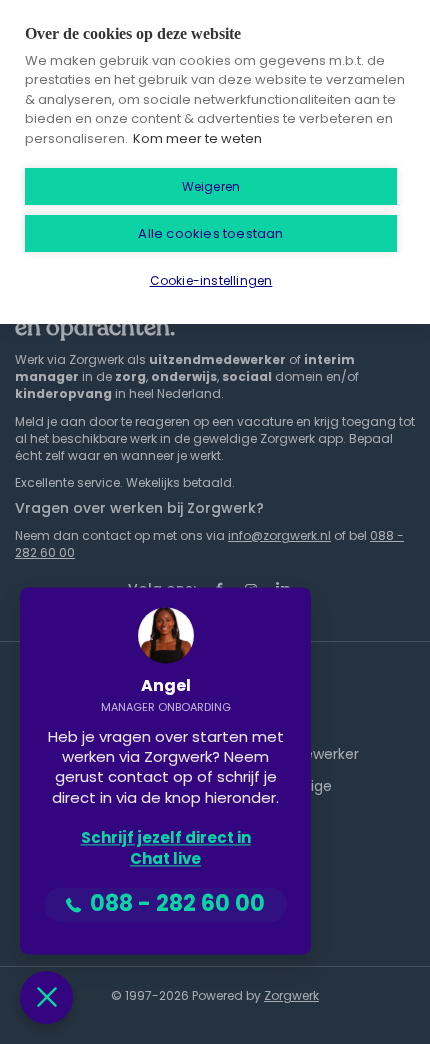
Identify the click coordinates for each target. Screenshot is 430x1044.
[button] (46, 997)
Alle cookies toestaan (210, 233)
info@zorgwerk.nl (279, 535)
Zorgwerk (291, 995)
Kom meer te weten (197, 138)
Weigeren (211, 186)
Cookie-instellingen (211, 280)
